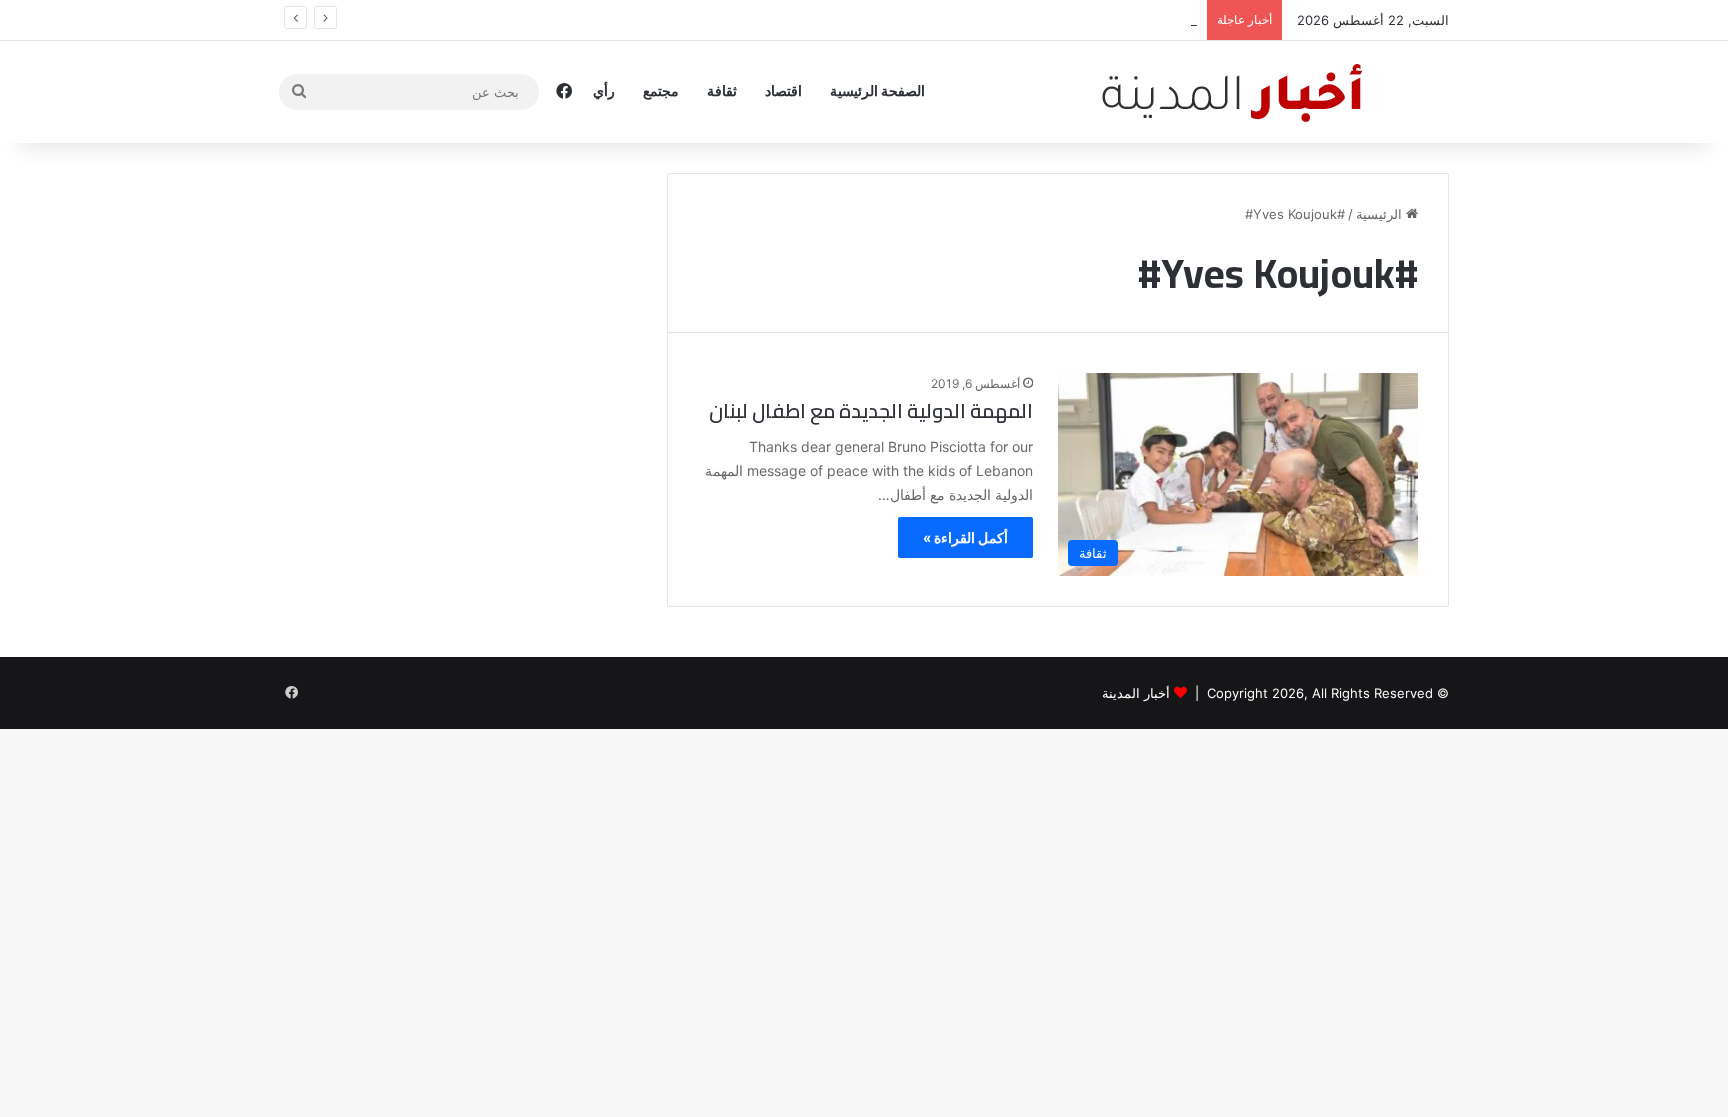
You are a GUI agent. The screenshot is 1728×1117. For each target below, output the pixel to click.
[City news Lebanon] (1272, 92)
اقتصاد (783, 90)
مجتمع (661, 90)
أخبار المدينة (1136, 693)
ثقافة (722, 90)
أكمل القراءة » (965, 537)
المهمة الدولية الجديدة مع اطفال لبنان (871, 410)
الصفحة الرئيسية (877, 90)
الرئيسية (1381, 214)
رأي (604, 90)
